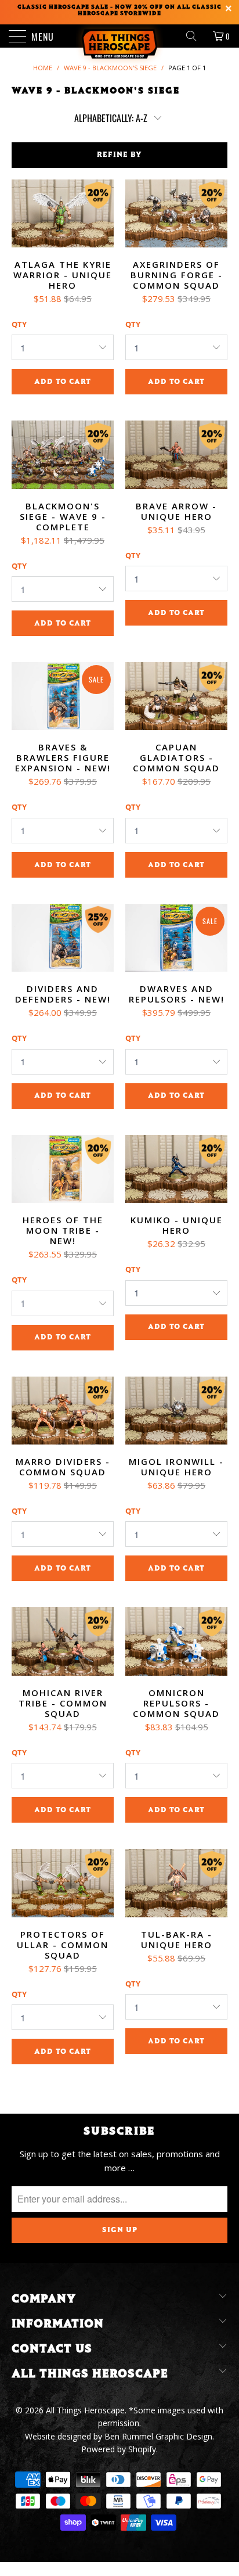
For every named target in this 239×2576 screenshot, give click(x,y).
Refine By (119, 155)
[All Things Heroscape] (119, 36)
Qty (19, 324)
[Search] (195, 36)
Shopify (142, 2449)
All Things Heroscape (85, 2410)
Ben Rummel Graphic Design (158, 2436)
